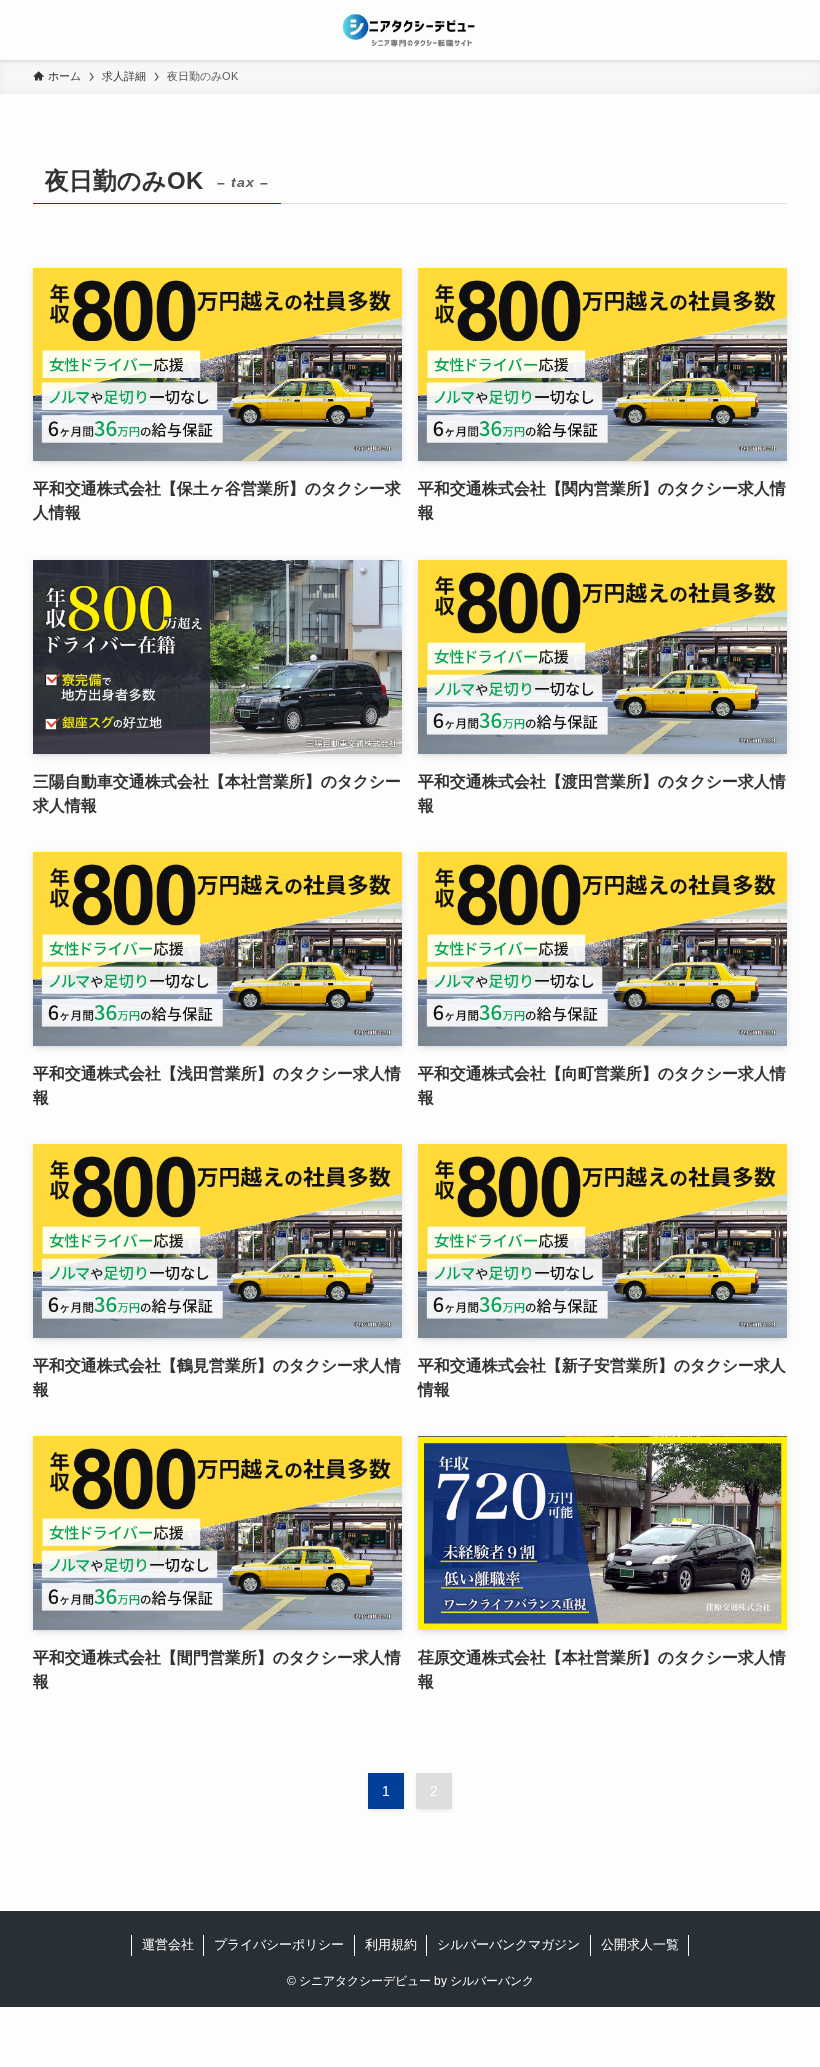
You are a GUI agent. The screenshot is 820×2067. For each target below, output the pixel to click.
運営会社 (168, 1944)
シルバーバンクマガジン (508, 1944)
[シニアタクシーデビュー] (410, 30)
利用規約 (391, 1944)
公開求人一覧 (640, 1944)
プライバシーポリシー (279, 1944)
